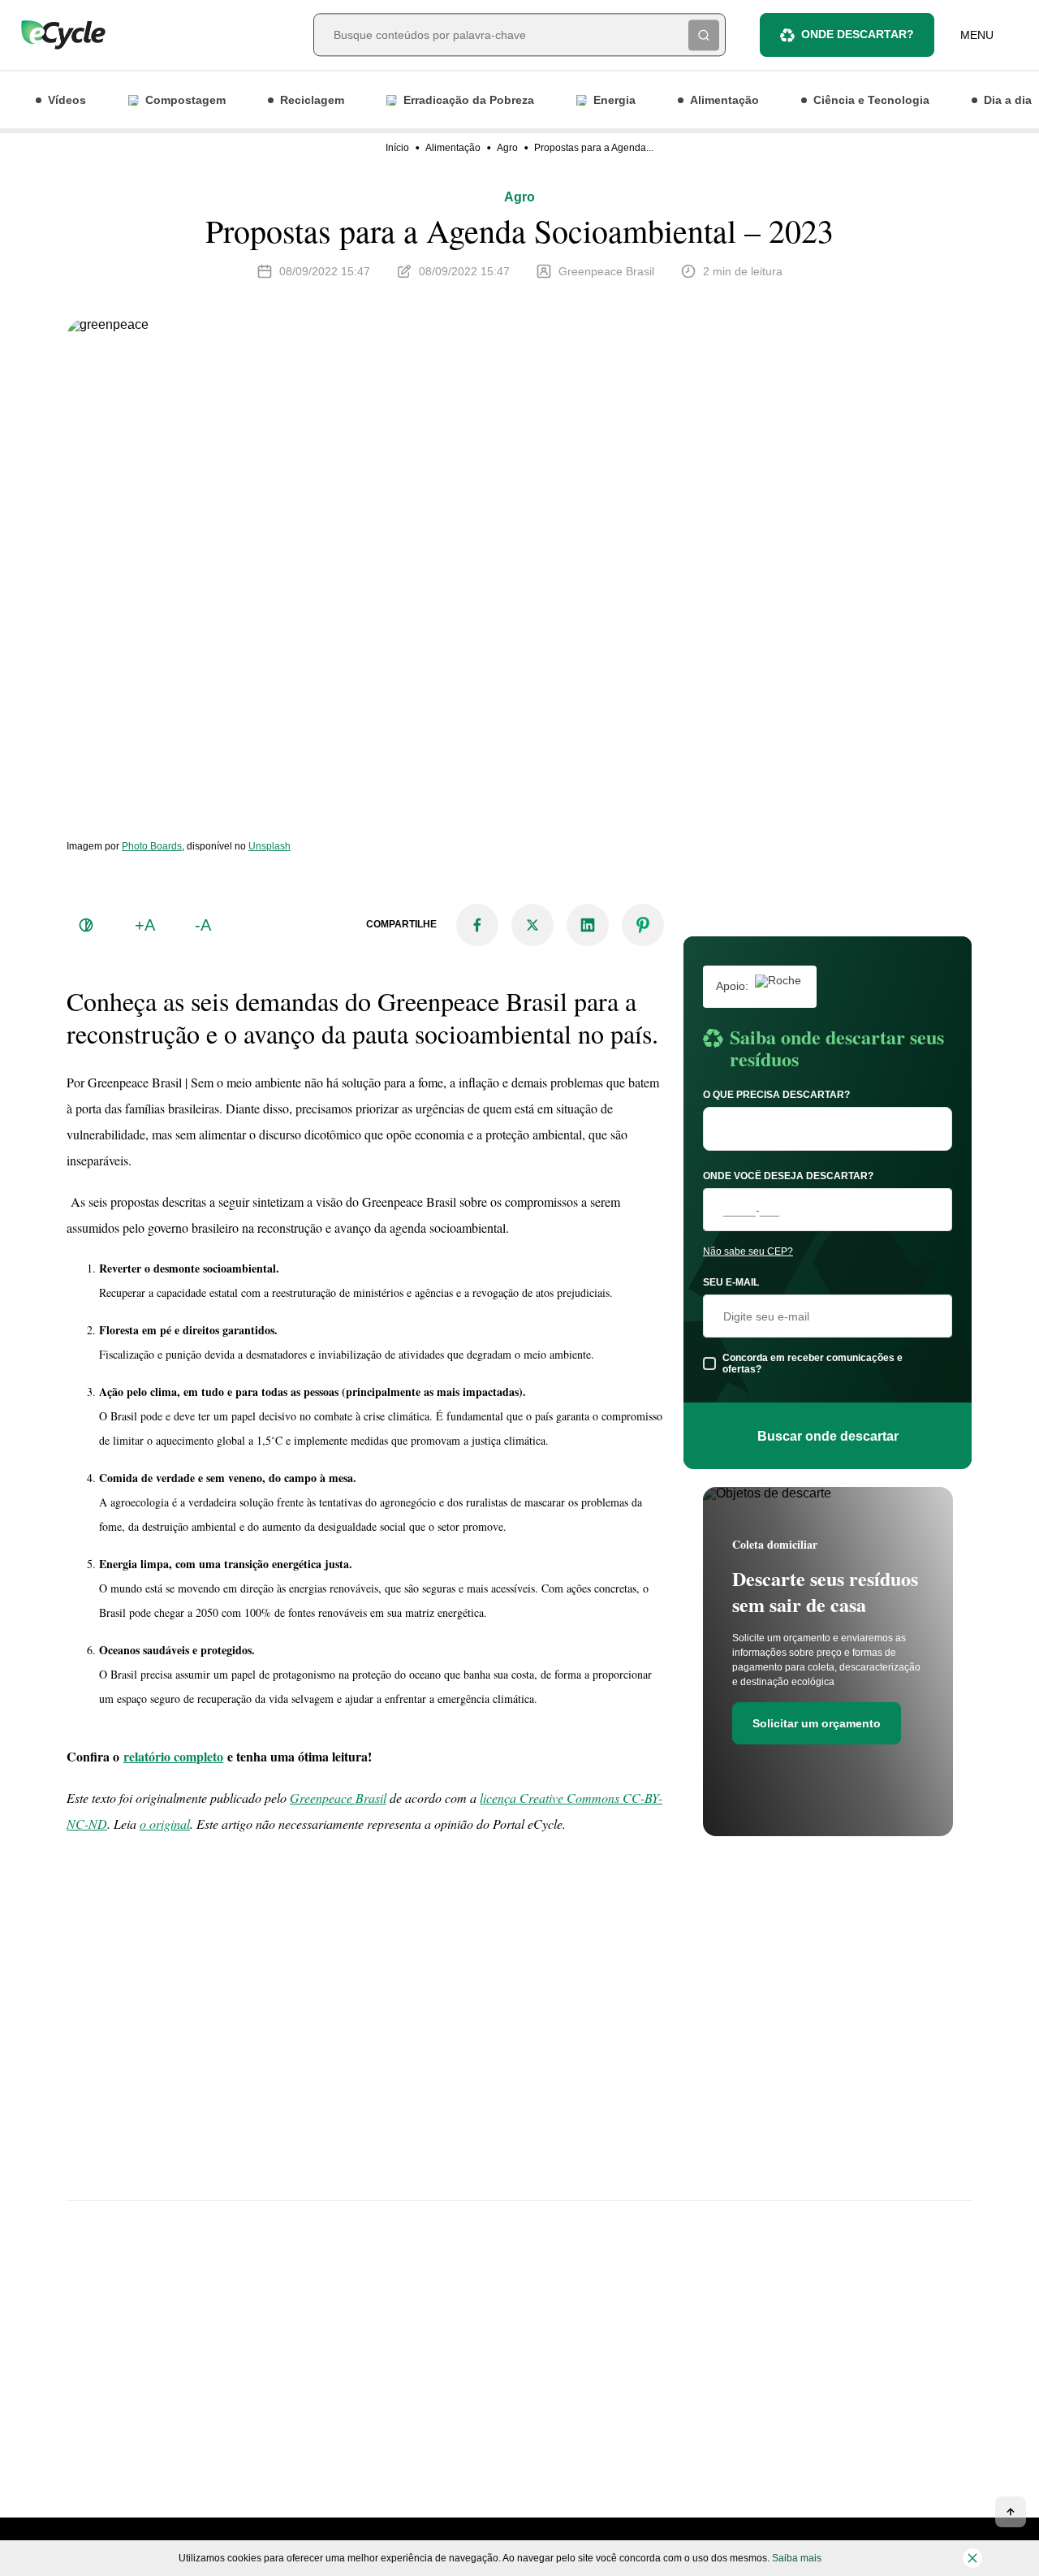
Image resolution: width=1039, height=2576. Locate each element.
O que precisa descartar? (776, 1095)
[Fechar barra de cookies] (972, 2558)
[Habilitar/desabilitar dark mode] (86, 925)
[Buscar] (704, 35)
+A (145, 925)
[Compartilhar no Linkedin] (588, 925)
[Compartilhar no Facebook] (477, 925)
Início (397, 148)
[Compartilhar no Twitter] (532, 925)
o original (165, 1824)
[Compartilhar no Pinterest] (643, 925)
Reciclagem (312, 100)
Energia (614, 100)
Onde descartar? (858, 34)
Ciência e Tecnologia (871, 100)
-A (203, 925)
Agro (507, 148)
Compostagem (185, 100)
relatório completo (173, 1756)
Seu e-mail (731, 1282)
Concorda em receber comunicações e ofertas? (813, 1364)
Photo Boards (152, 846)
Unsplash (269, 846)
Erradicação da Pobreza (469, 100)
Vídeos (67, 100)
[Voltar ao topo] (1011, 2512)
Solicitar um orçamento (817, 1723)
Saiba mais (797, 2558)
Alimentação (724, 100)
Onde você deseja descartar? (788, 1176)
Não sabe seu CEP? (748, 1251)
